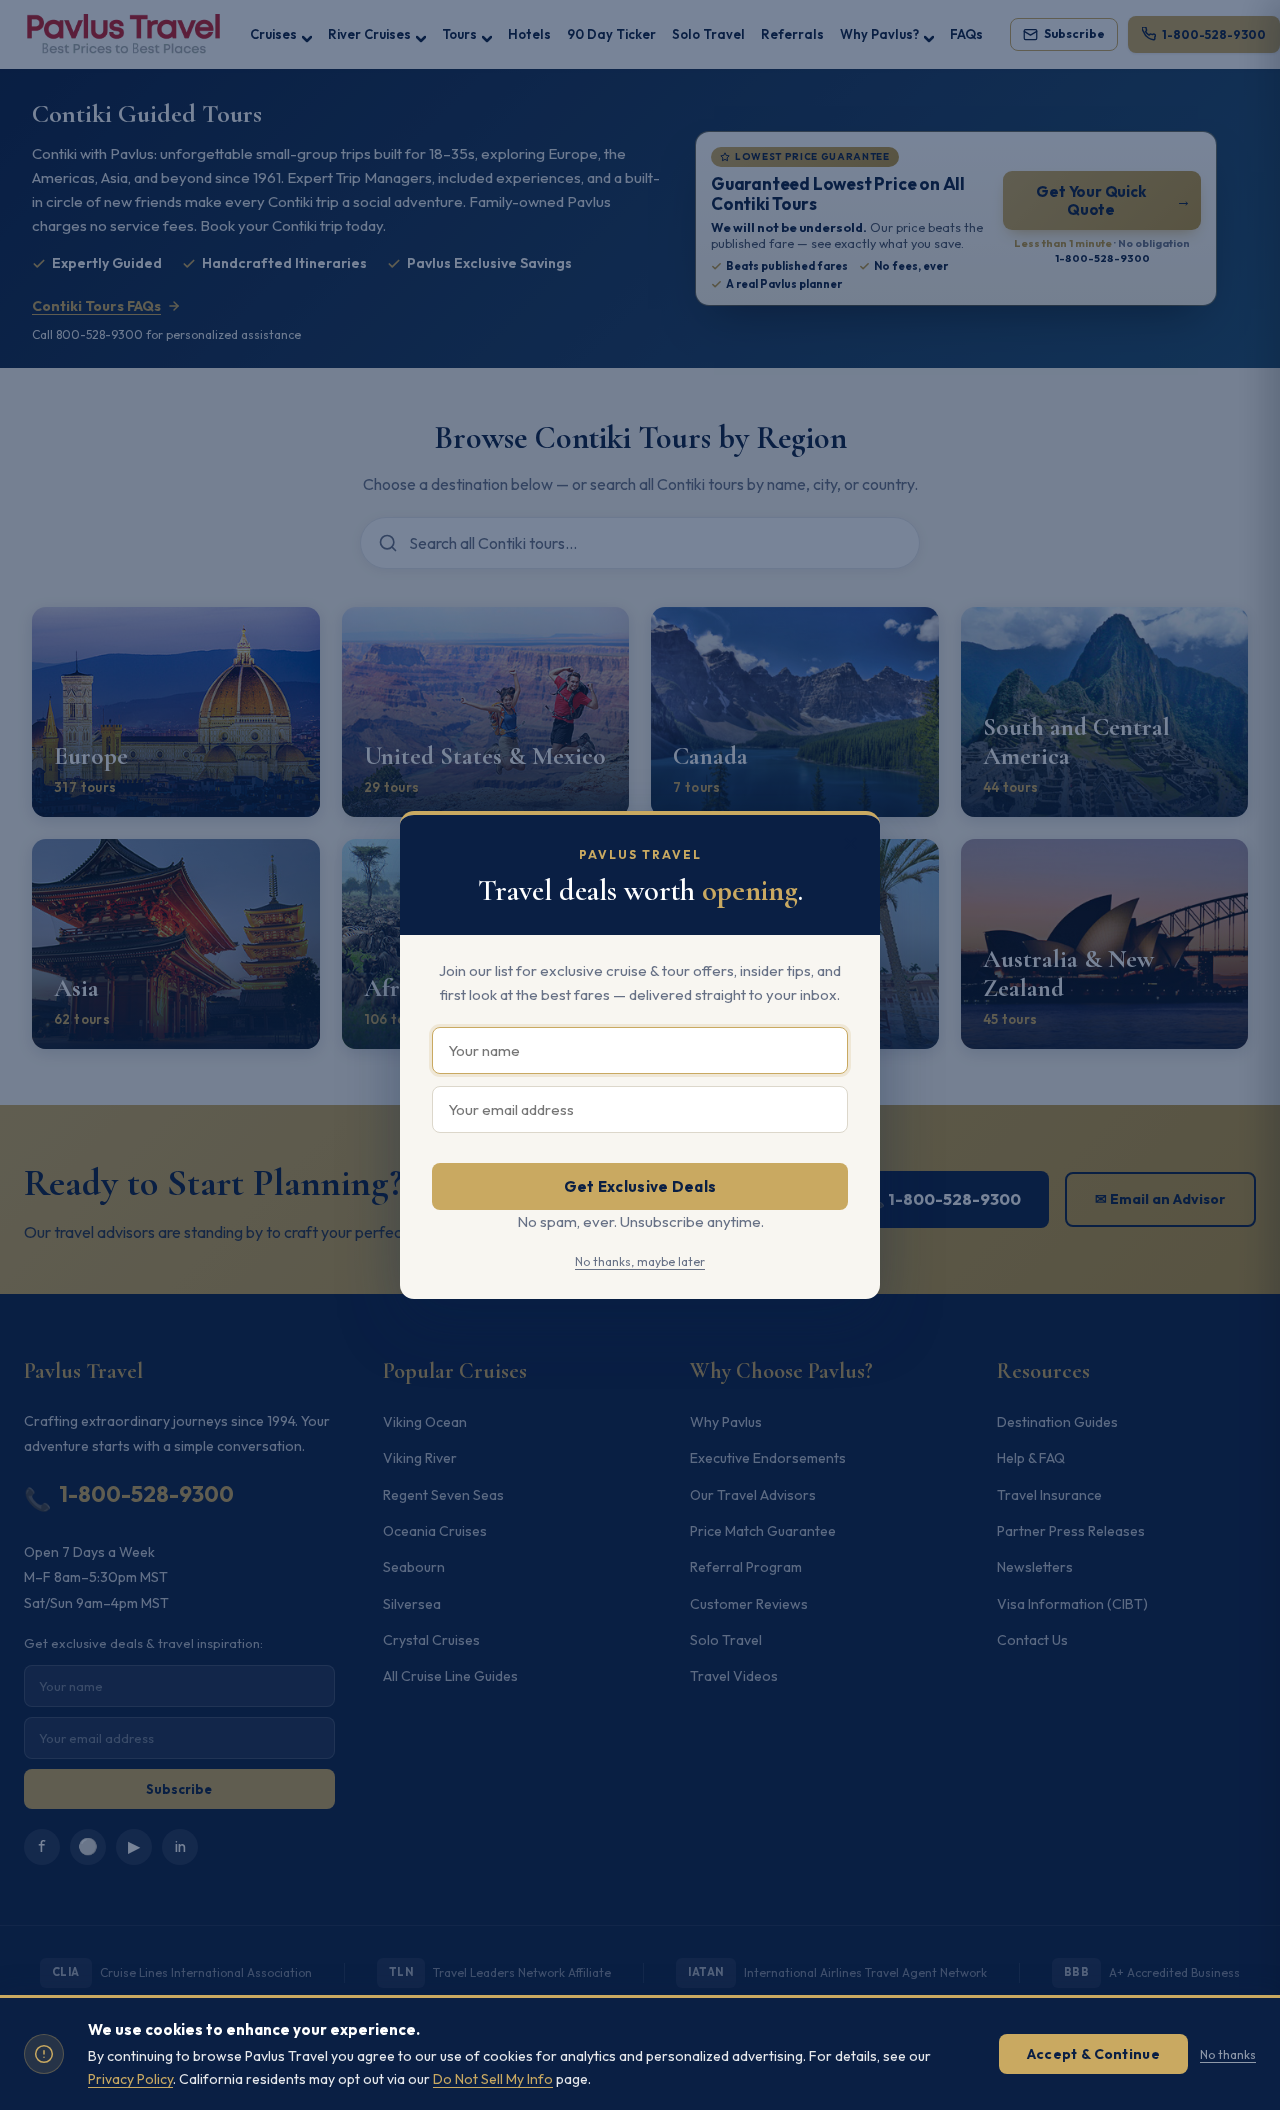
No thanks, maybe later (640, 1261)
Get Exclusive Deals (640, 1186)
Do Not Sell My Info (493, 2079)
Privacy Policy (130, 2079)
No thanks (1228, 2054)
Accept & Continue (1093, 2054)
